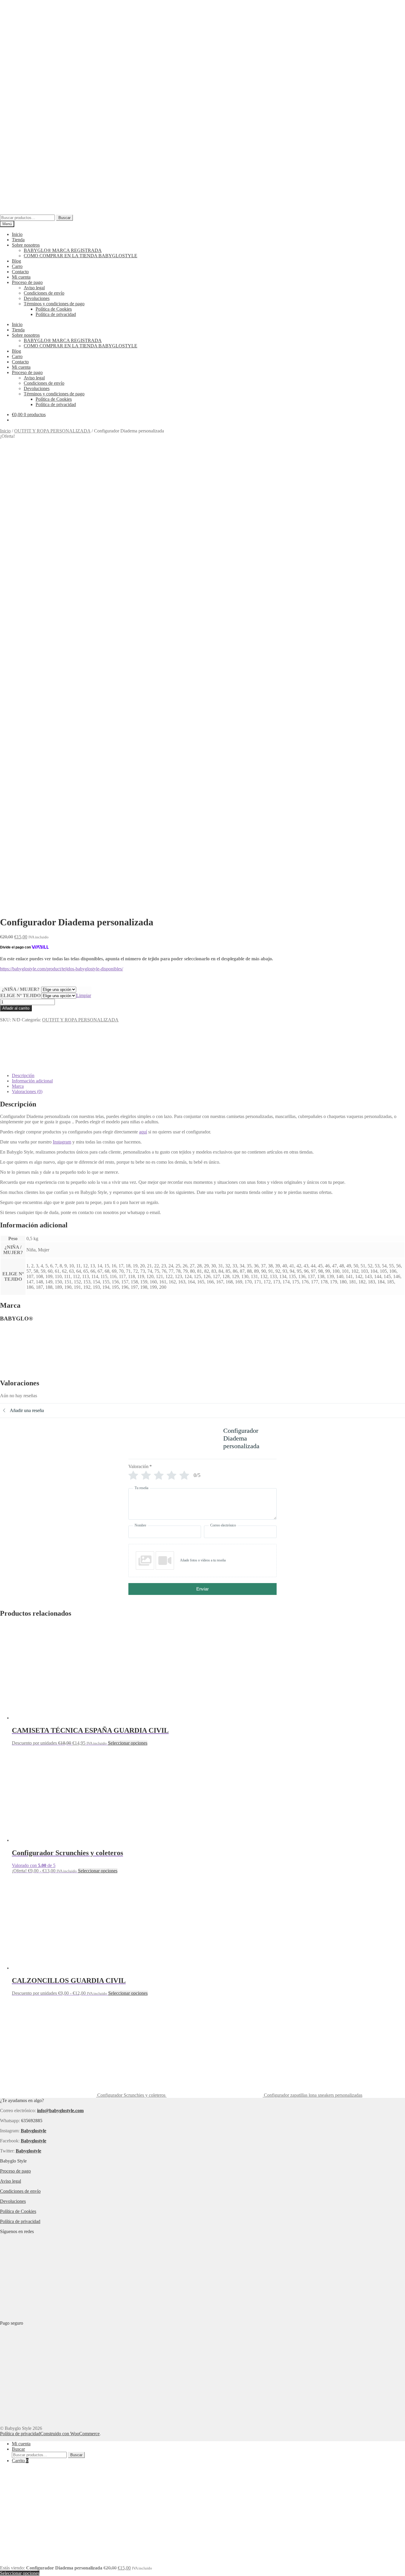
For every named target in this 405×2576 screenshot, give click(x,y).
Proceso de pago (27, 282)
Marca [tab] (18, 1086)
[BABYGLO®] (22, 1065)
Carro (17, 266)
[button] (203, 1561)
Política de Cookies (54, 309)
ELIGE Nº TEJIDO (20, 995)
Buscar (64, 218)
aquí (143, 1132)
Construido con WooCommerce (70, 2434)
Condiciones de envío (44, 293)
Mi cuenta (21, 277)
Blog (16, 261)
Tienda (18, 240)
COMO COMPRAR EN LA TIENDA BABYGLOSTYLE (80, 256)
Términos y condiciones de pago (54, 304)
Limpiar (84, 995)
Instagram (62, 1142)
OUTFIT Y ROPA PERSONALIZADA (52, 431)
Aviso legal (34, 288)
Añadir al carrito (16, 1008)
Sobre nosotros (26, 245)
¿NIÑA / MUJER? (21, 989)
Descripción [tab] (23, 1075)
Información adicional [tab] (32, 1081)
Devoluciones (37, 298)
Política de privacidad (56, 314)
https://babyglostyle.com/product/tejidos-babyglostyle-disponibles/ (62, 969)
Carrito (20, 2461)
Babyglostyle (34, 2141)
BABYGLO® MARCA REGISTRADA (63, 250)
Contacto (20, 272)
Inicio (17, 234)
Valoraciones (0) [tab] (27, 1091)
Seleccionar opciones (128, 1743)
